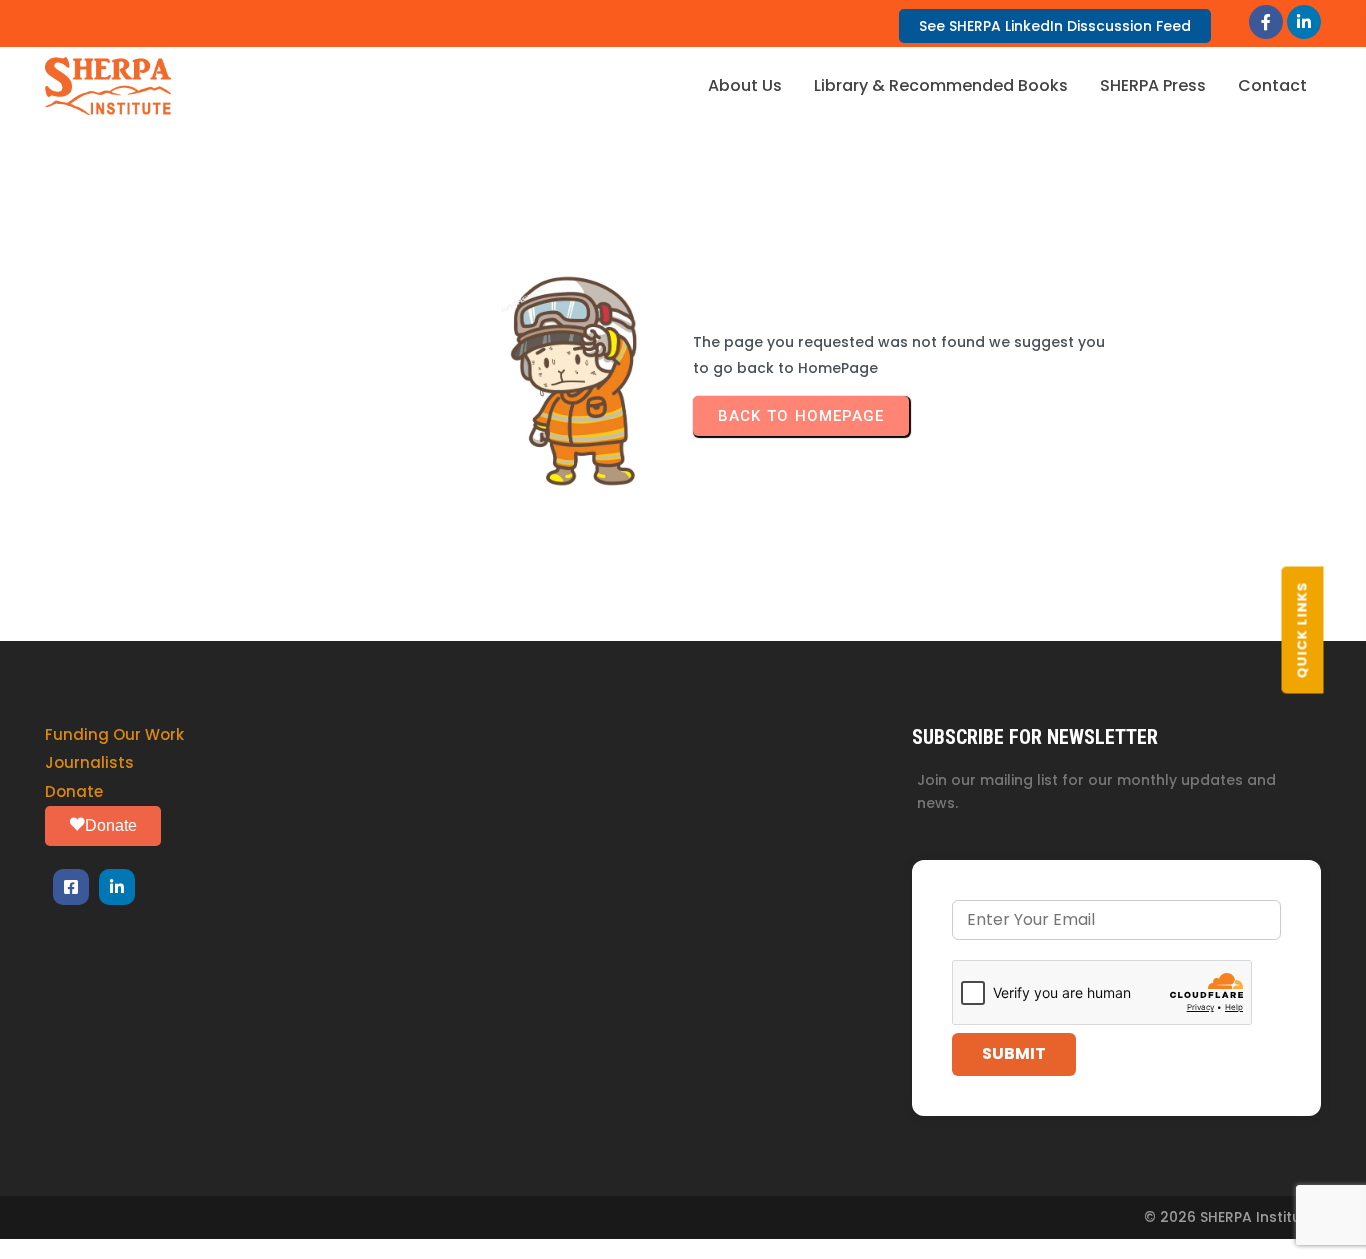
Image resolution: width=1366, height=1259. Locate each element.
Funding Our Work (114, 734)
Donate (74, 791)
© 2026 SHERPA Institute (1230, 1217)
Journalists (89, 762)
